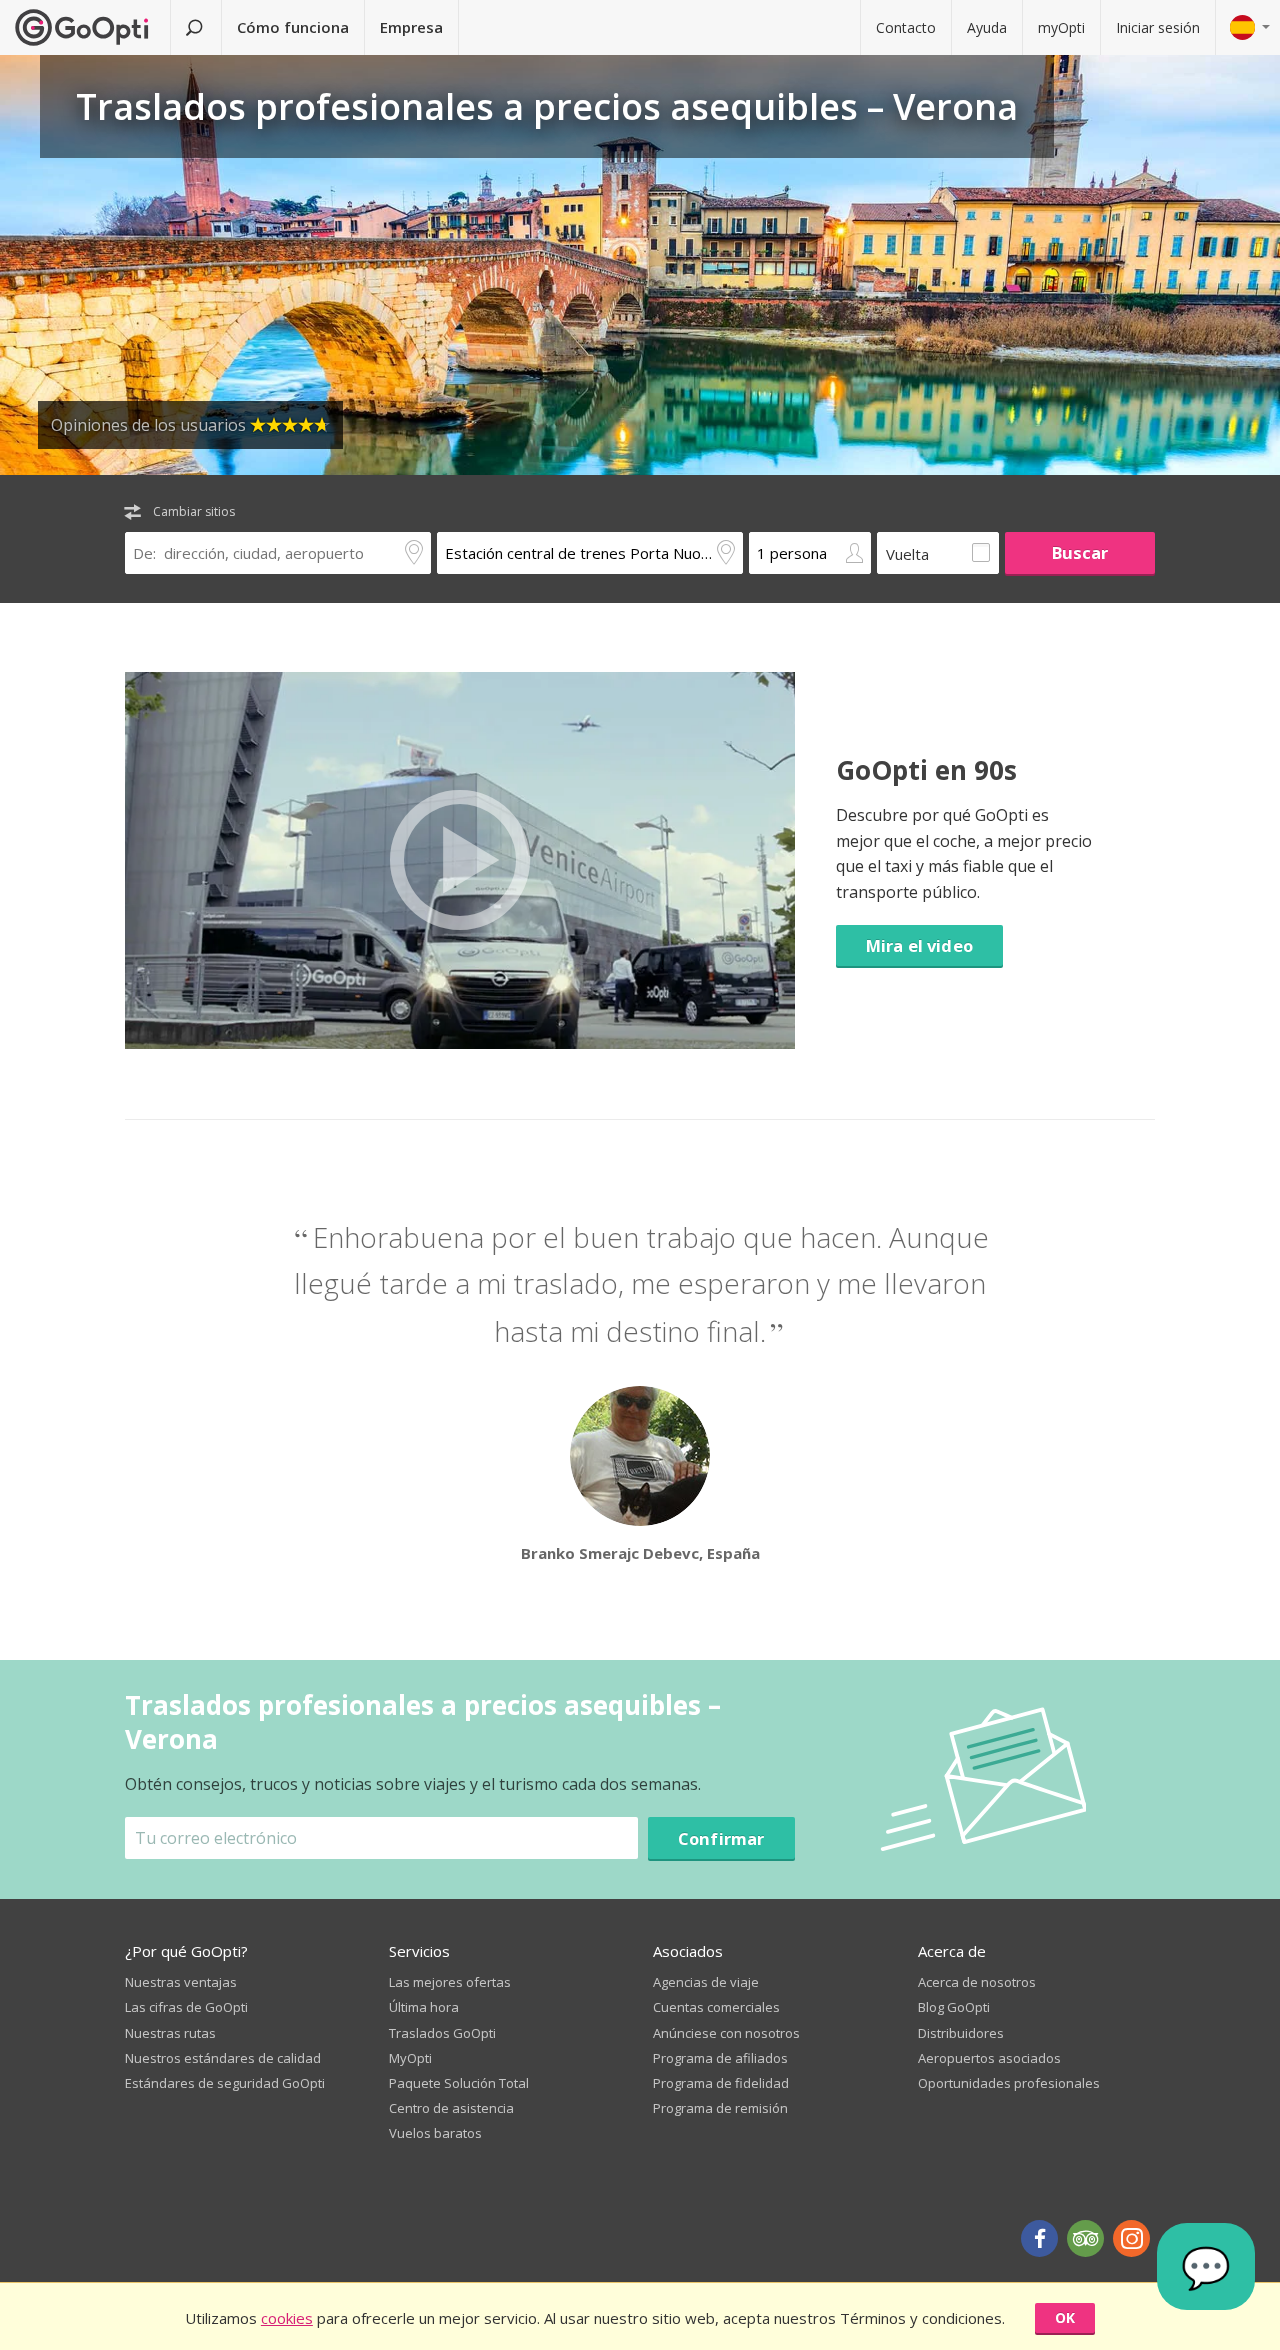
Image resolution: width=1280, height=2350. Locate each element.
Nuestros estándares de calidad (223, 2058)
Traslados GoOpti (442, 2033)
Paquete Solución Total (459, 2083)
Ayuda (987, 27)
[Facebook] (1039, 2238)
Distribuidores (961, 2033)
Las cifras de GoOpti (186, 2007)
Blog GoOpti (954, 2007)
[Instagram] (1131, 2238)
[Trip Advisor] (1085, 2238)
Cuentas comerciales (716, 2007)
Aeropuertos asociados (989, 2058)
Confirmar (721, 1838)
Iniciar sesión (1158, 27)
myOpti (1061, 27)
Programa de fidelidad (721, 2083)
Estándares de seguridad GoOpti (225, 2083)
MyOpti (410, 2058)
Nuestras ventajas (181, 1982)
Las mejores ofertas (450, 1982)
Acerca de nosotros (977, 1982)
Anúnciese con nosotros (726, 2033)
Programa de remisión (720, 2108)
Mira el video (919, 945)
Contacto (906, 27)
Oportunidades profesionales (1009, 2083)
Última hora (424, 2007)
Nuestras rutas (170, 2033)
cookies (287, 2318)
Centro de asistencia (451, 2108)
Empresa (411, 27)
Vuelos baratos (435, 2133)
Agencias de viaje (706, 1982)
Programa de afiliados (720, 2058)
